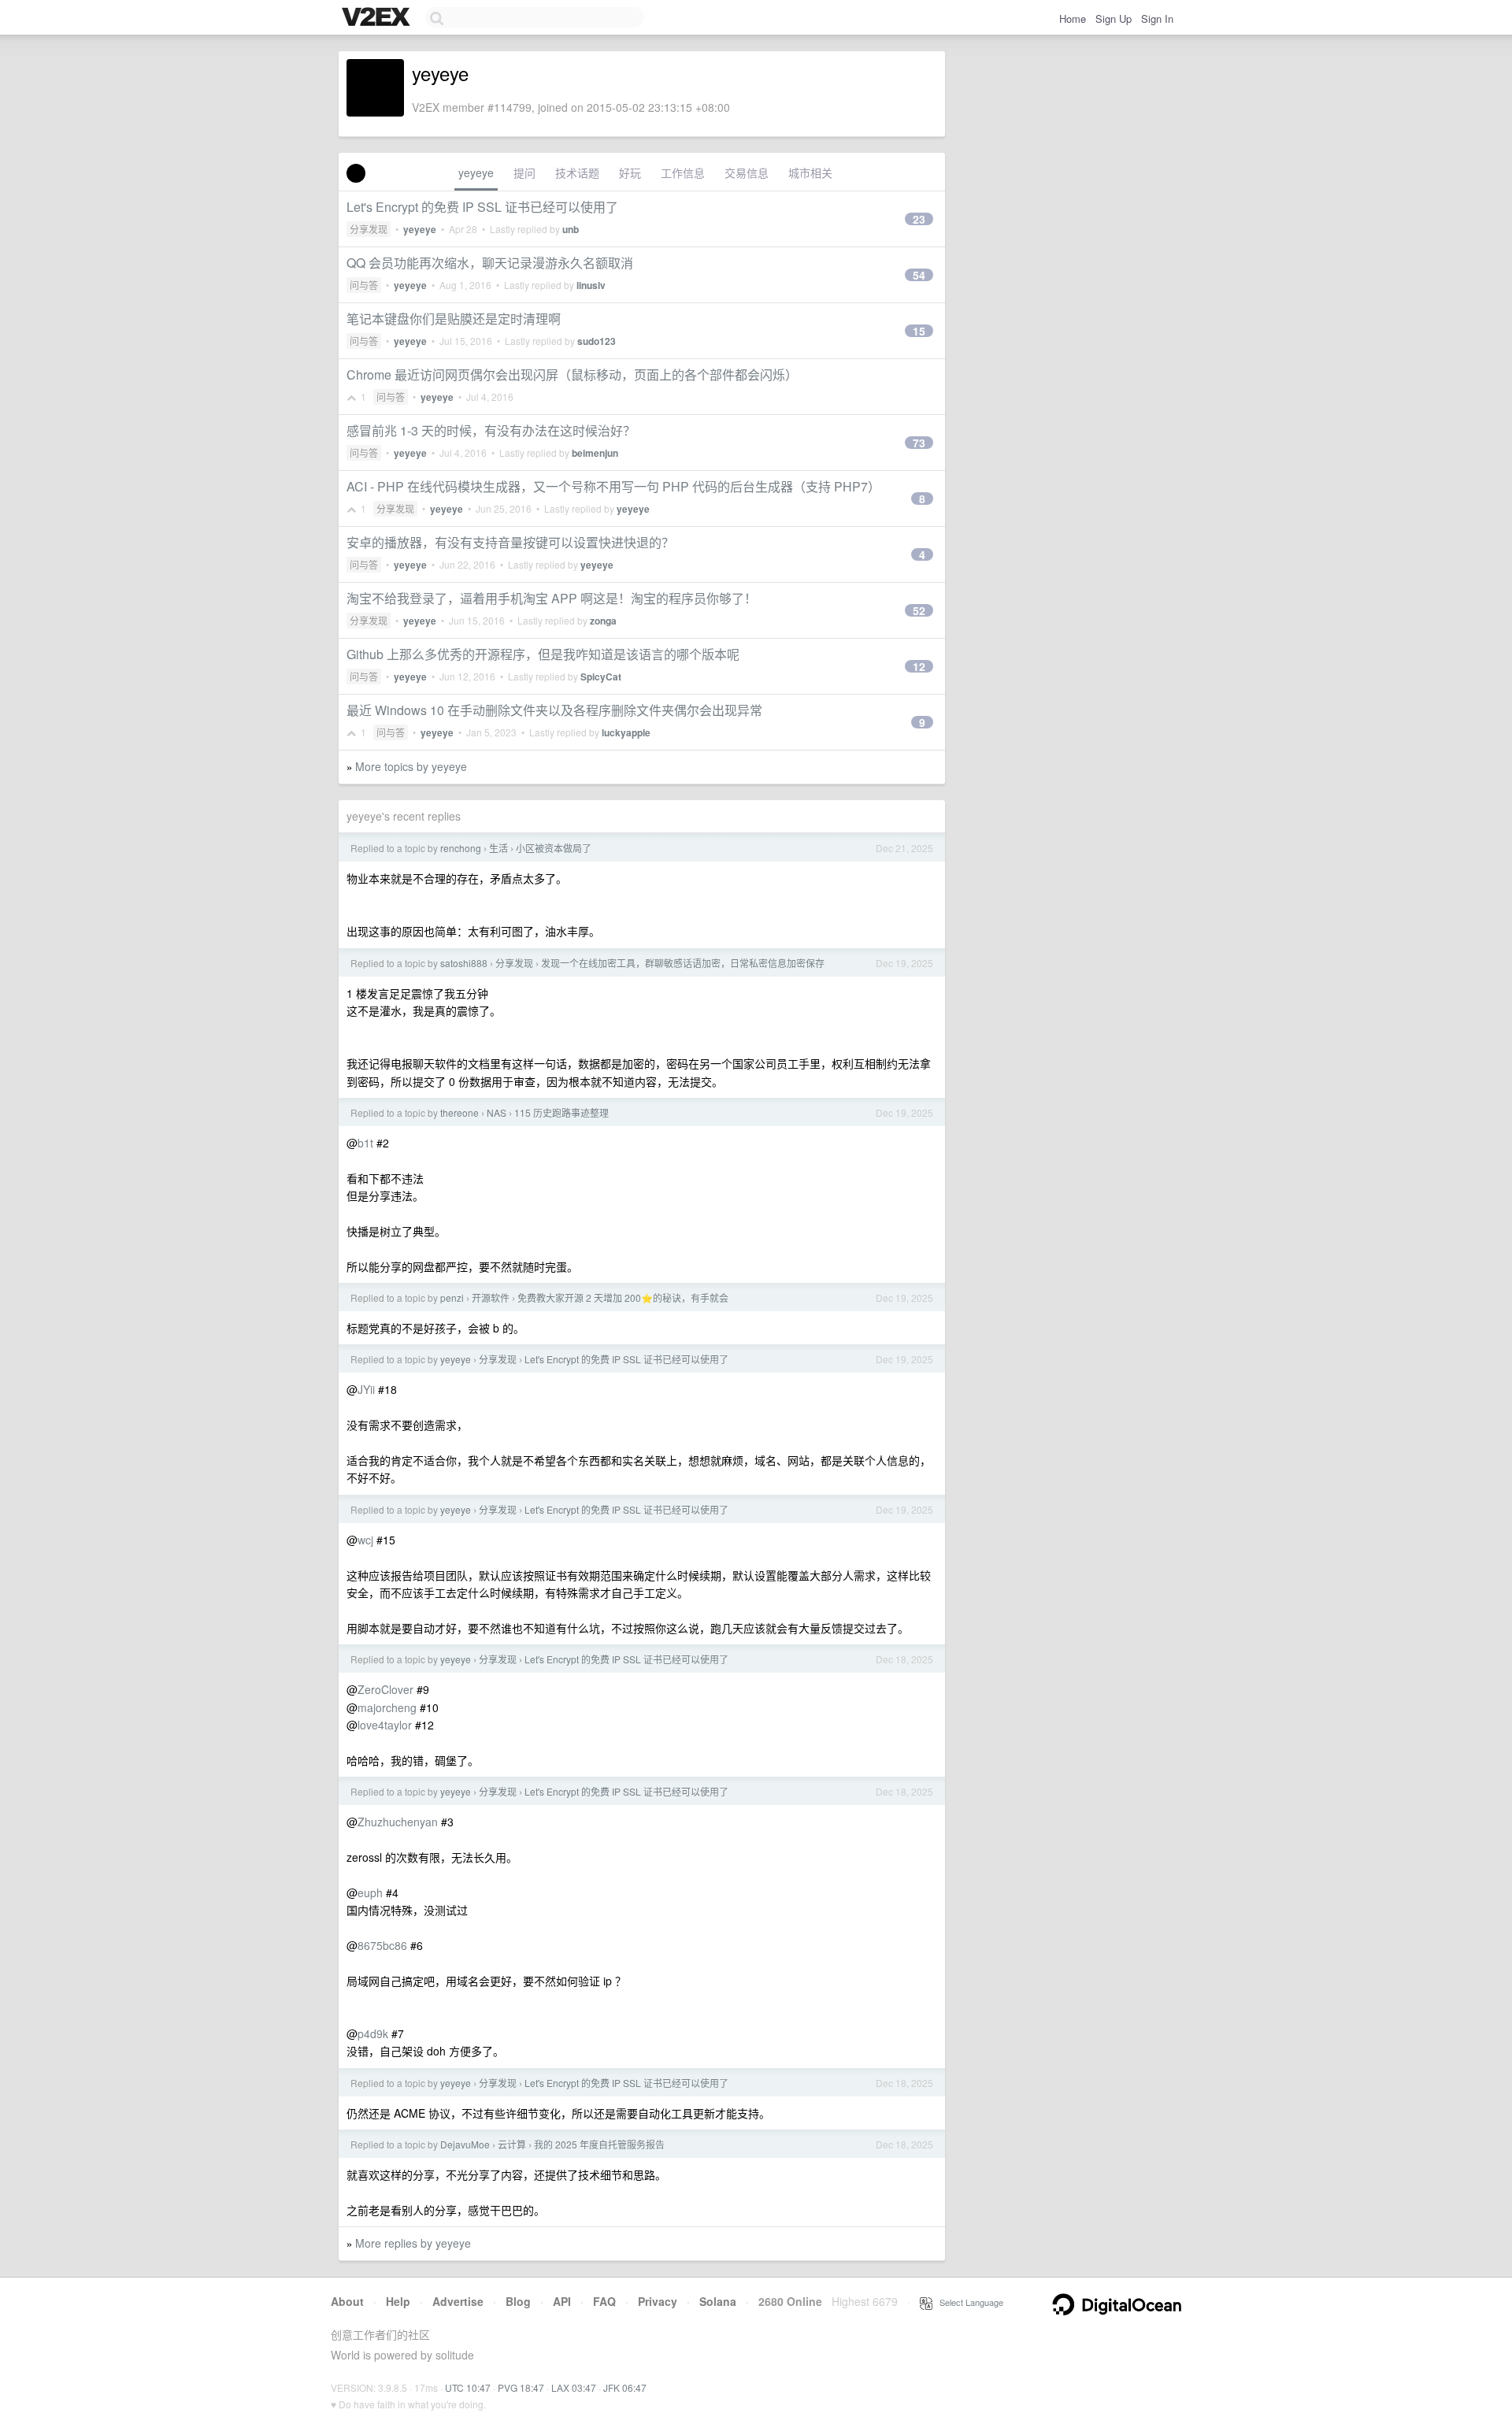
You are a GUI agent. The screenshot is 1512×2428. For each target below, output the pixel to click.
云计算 (512, 2144)
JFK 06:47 (625, 2387)
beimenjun (595, 453)
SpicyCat (601, 677)
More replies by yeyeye (413, 2243)
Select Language (968, 2302)
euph (370, 1892)
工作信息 (683, 172)
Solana (718, 2301)
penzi (452, 1297)
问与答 (364, 285)
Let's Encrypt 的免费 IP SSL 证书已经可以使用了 (482, 207)
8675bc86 (382, 1945)
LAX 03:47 (574, 2387)
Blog (518, 2301)
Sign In (1157, 19)
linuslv (591, 285)
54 (919, 275)
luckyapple (626, 732)
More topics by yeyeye (411, 766)
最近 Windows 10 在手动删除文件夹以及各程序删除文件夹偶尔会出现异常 (554, 710)
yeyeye (476, 172)
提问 (524, 172)
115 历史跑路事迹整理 (561, 1112)
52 (919, 610)
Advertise (458, 2301)
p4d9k (373, 2033)
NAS (497, 1112)
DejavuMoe (465, 2144)
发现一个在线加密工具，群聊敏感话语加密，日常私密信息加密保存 (683, 963)
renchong (461, 848)
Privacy (658, 2301)
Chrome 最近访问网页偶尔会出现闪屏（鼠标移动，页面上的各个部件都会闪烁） (572, 374)
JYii (366, 1389)
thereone (460, 1112)
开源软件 (491, 1297)
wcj (365, 1540)
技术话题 (577, 172)
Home (1073, 19)
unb (571, 229)
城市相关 (810, 172)
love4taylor (385, 1725)
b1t (365, 1143)
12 (919, 666)
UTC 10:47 (468, 2387)
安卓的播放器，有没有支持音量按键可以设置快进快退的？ (510, 542)
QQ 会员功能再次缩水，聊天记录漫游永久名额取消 (490, 263)
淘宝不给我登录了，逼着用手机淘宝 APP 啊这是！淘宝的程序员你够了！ (552, 598)
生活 (498, 848)
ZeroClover (385, 1689)
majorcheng (387, 1707)
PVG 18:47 (521, 2387)
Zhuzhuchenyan (398, 1822)
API (562, 2301)
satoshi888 (464, 963)
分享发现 (369, 229)
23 (919, 219)
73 (919, 443)
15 (919, 331)
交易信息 (747, 172)
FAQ (604, 2301)
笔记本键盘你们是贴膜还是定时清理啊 (454, 319)
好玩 (630, 172)
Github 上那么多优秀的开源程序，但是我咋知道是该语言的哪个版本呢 (543, 654)
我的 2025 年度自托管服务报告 (599, 2144)
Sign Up (1114, 19)
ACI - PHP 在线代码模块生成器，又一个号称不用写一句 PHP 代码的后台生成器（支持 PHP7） (613, 486)
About (347, 2301)
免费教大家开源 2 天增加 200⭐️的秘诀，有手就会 (623, 1297)
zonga (603, 621)
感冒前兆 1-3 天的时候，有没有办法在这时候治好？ (491, 430)
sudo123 (597, 341)
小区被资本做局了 (554, 848)
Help (398, 2301)
